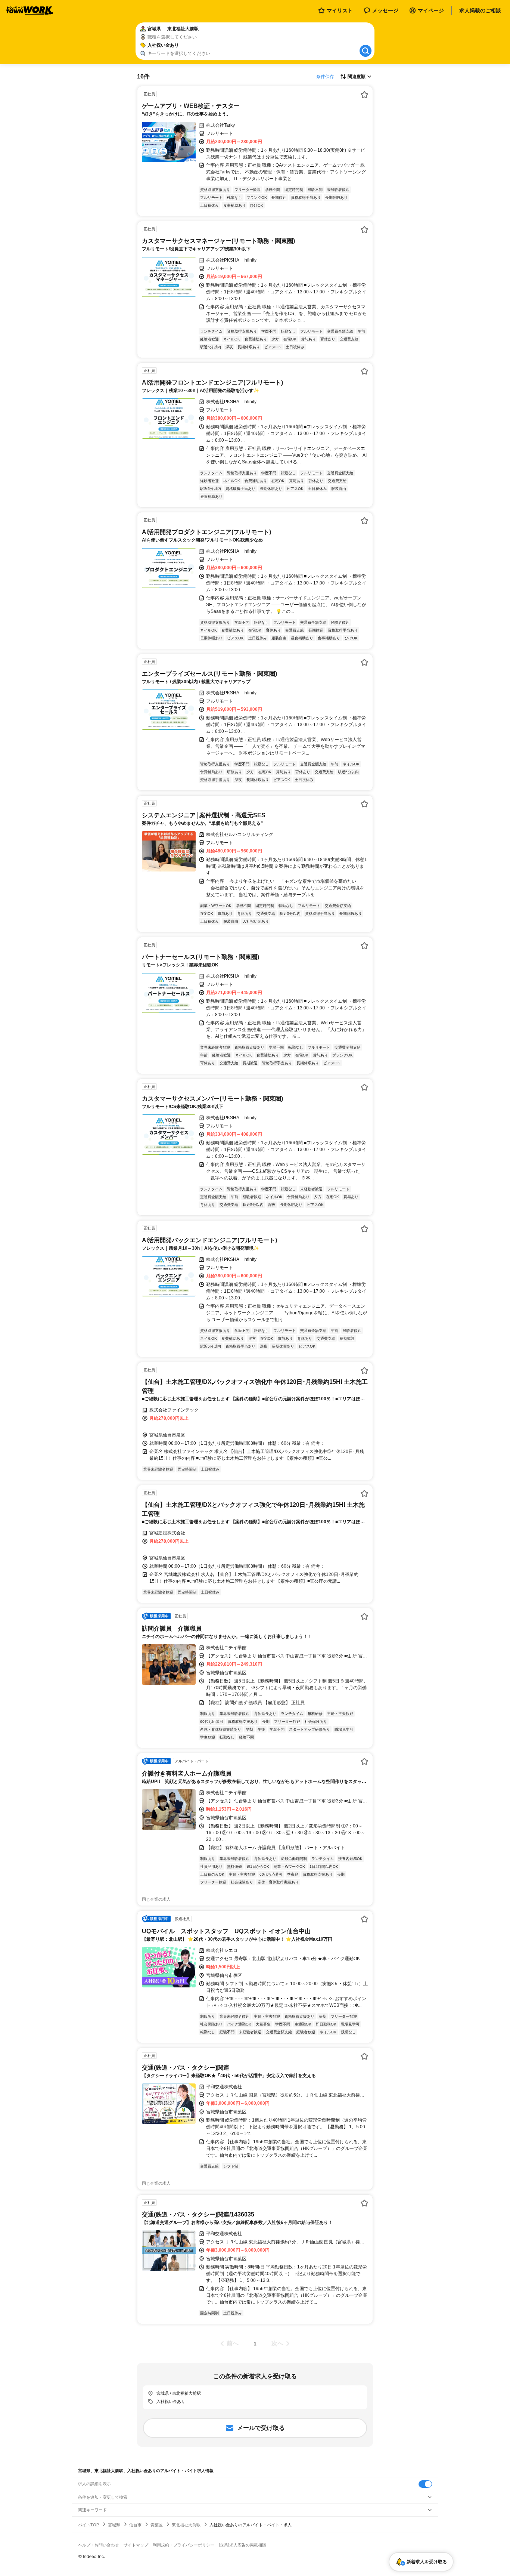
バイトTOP (88, 2525)
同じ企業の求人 (156, 1899)
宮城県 (114, 2525)
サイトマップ (136, 2545)
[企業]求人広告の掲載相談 (242, 2545)
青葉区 (157, 2525)
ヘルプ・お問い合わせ (99, 2545)
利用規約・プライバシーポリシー (184, 2545)
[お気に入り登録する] (364, 95)
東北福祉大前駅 (186, 2525)
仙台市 (135, 2525)
